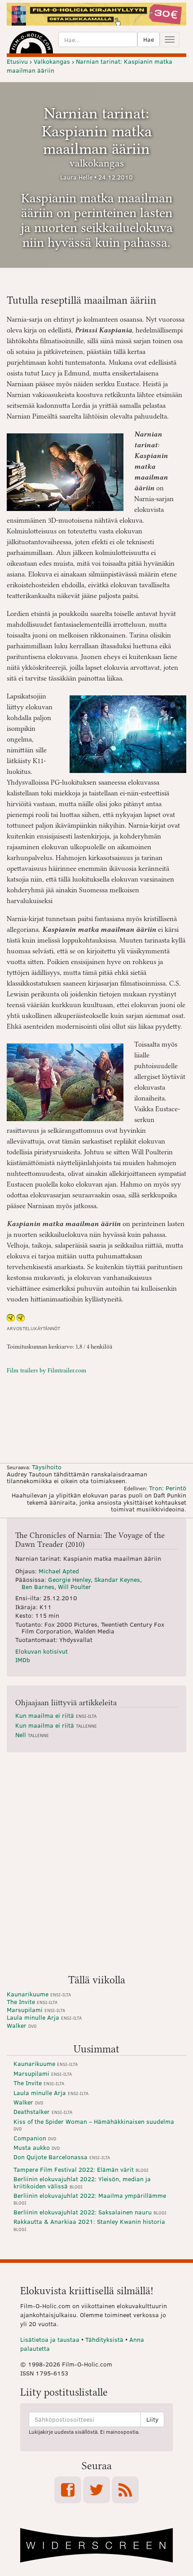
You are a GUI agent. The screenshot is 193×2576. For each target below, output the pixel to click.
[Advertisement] (96, 1867)
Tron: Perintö (168, 1488)
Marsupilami (36, 2010)
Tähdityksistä (104, 2339)
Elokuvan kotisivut (42, 1651)
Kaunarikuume (39, 1994)
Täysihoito (47, 1467)
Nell (32, 1735)
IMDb (23, 1660)
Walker (22, 2025)
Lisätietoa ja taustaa (50, 2339)
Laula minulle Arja (44, 2017)
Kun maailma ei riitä (56, 1715)
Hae (149, 39)
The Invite (32, 2002)
